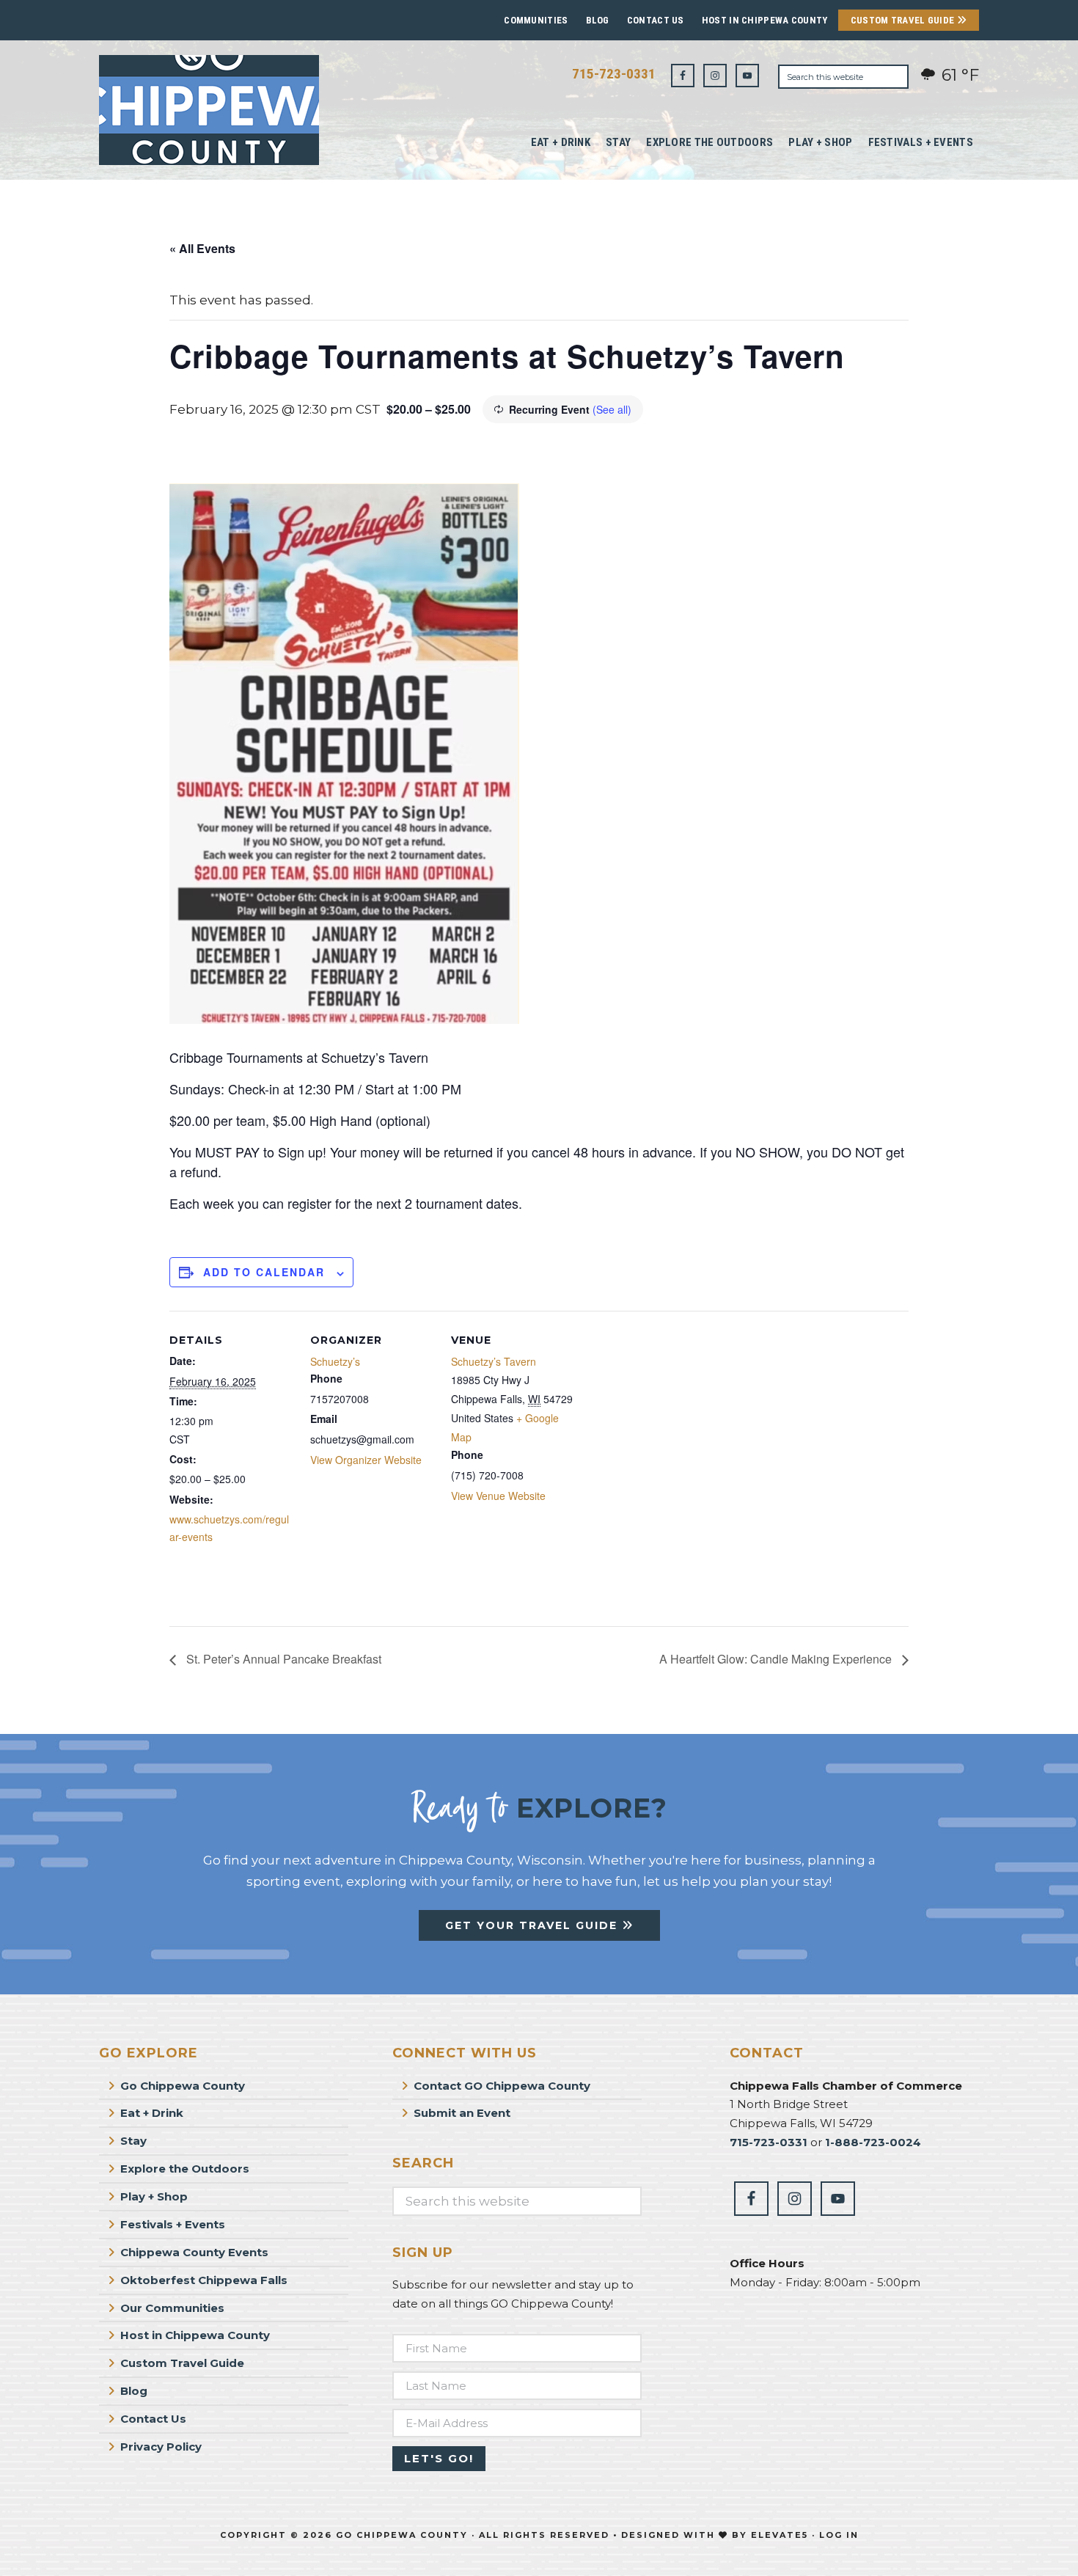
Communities (536, 20)
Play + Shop (154, 2196)
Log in (839, 2535)
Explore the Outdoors (185, 2169)
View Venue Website (498, 1496)
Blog (598, 20)
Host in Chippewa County (765, 20)
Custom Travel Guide (904, 20)
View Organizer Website (366, 1460)
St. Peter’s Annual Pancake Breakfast (282, 1659)
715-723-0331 (614, 74)
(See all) (612, 409)
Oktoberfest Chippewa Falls (204, 2280)
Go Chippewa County (183, 2086)
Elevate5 (780, 2535)
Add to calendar (264, 1272)
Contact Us (656, 20)
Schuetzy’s (335, 1361)
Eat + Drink (152, 2113)
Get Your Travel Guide (533, 1925)
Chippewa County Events (194, 2252)
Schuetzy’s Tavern (494, 1361)
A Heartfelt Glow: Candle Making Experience (777, 1659)
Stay (133, 2141)
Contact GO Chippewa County (502, 2086)
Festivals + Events (173, 2224)
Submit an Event (462, 2113)
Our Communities (172, 2308)
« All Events (202, 248)
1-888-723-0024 (873, 2142)
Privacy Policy (161, 2447)
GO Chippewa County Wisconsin (209, 110)
